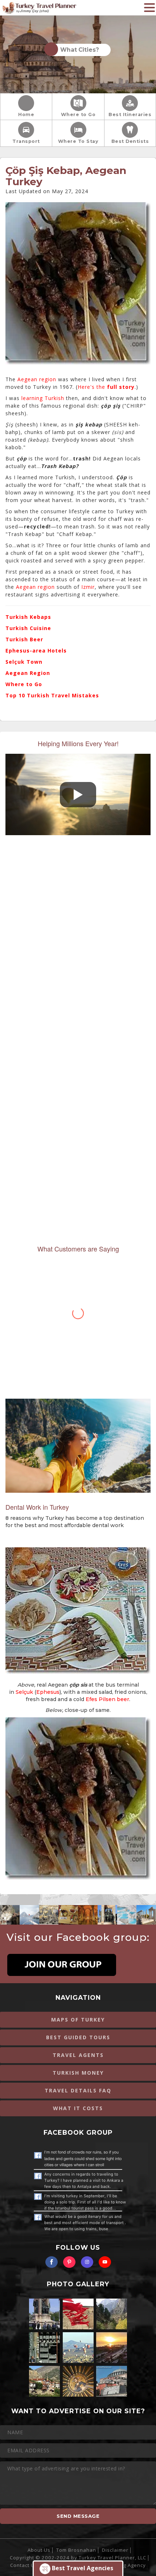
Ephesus (48, 1692)
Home (26, 114)
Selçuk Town (24, 662)
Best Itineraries (130, 114)
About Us (39, 2550)
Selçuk (24, 1692)
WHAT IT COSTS (78, 2108)
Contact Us (24, 2565)
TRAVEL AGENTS (78, 2055)
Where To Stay (78, 141)
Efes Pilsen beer (107, 1699)
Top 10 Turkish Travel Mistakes (52, 695)
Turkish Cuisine (28, 628)
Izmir (88, 587)
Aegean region (37, 379)
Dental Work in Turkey (37, 1507)
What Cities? (78, 50)
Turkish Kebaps (28, 617)
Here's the (106, 387)
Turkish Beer (24, 639)
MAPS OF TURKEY (78, 2020)
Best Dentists (130, 141)
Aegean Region (28, 673)
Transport (26, 141)
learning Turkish (43, 398)
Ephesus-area (26, 651)
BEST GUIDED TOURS (78, 2037)
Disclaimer (115, 2550)
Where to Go (78, 114)
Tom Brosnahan (76, 2550)
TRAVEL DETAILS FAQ (78, 2090)
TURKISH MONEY (78, 2073)
